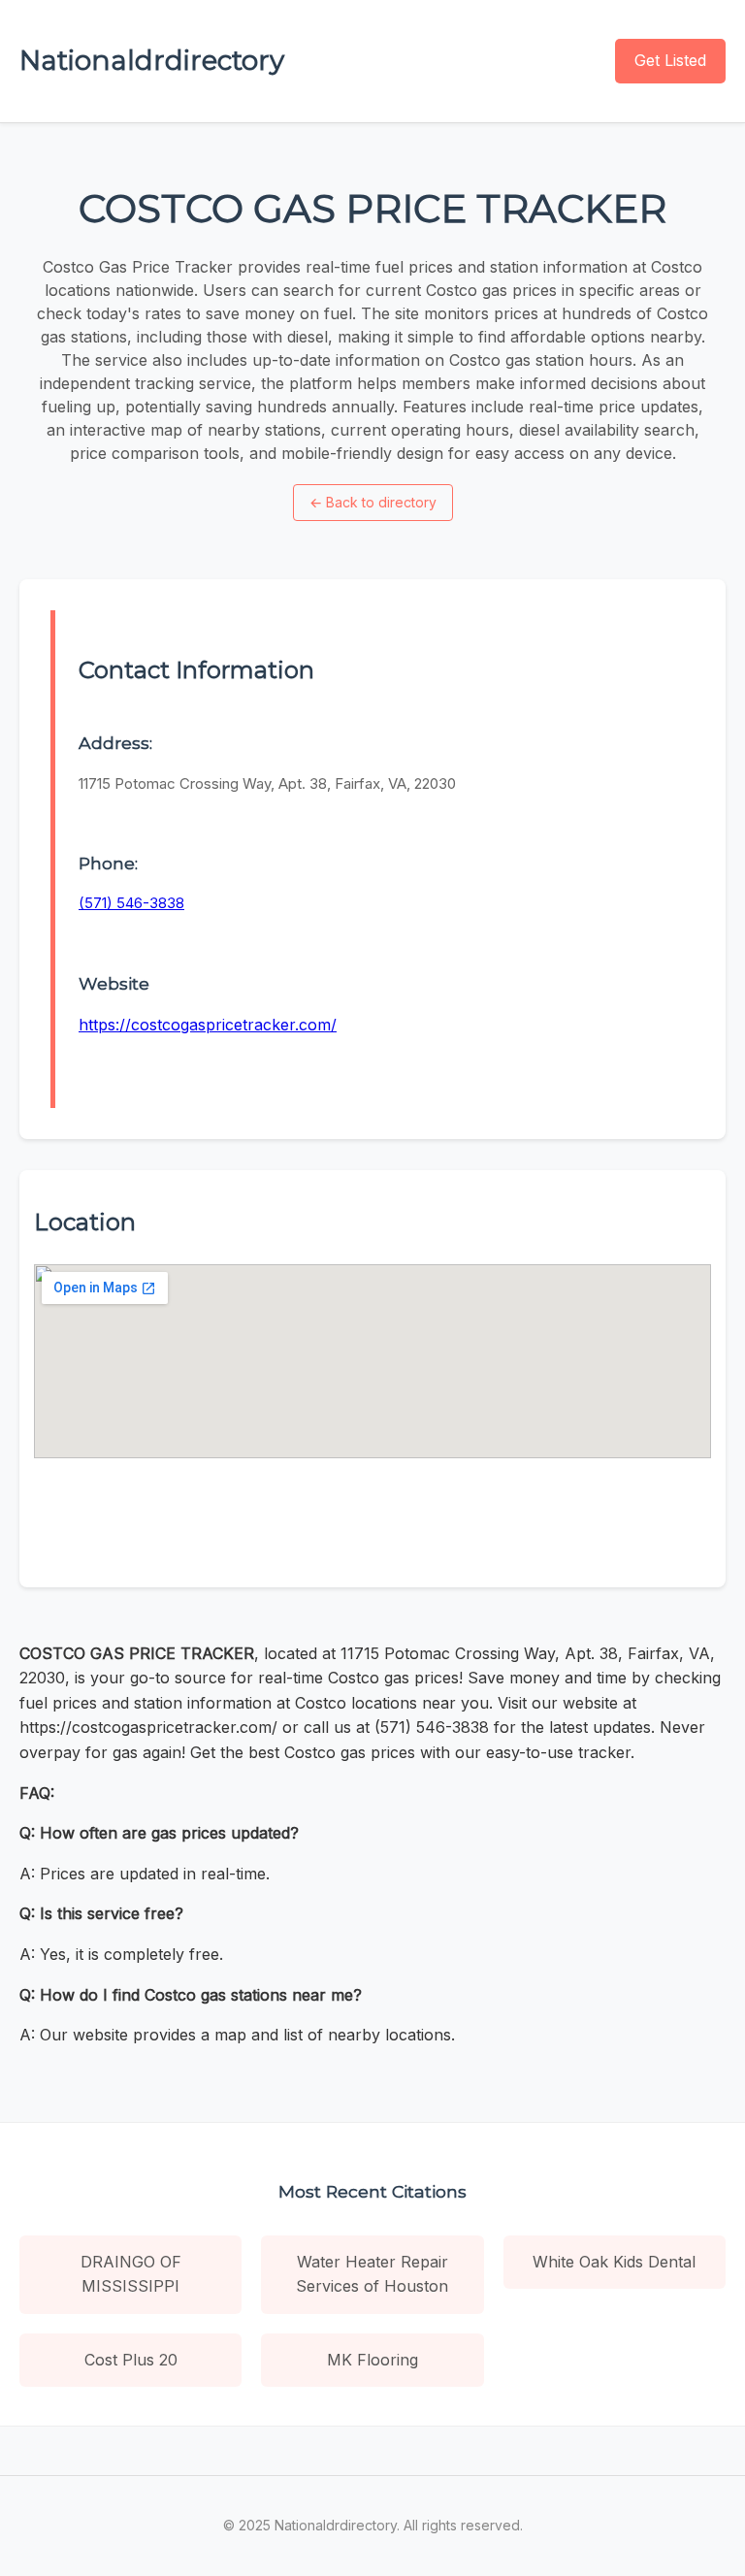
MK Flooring (372, 2360)
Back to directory (373, 502)
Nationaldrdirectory (152, 60)
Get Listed (670, 60)
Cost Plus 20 (131, 2360)
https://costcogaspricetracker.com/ (208, 1025)
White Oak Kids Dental (614, 2262)
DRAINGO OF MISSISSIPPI (131, 2274)
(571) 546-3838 (131, 903)
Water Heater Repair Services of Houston (372, 2274)
